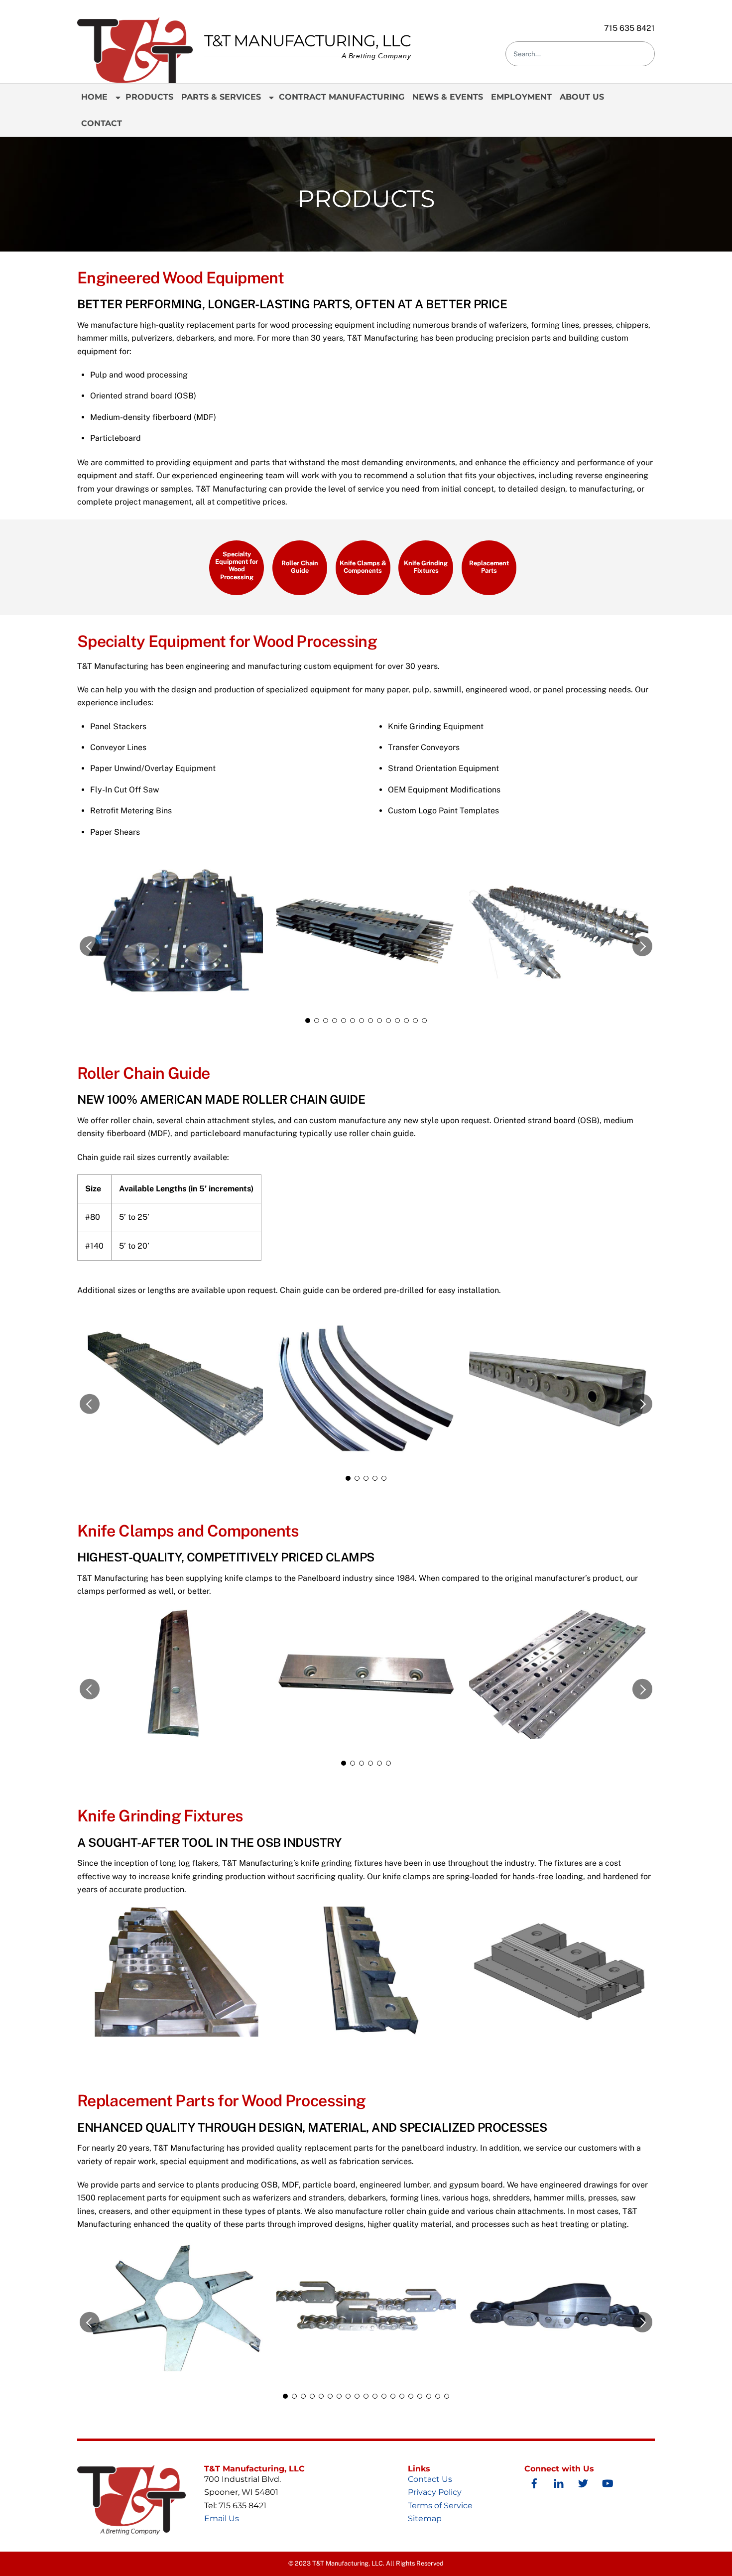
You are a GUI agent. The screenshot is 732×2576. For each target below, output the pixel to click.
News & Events (448, 97)
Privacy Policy (435, 2492)
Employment (521, 97)
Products (148, 97)
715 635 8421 (629, 28)
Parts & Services (221, 97)
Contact (102, 123)
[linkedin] (559, 2482)
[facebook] (534, 2482)
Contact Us (430, 2479)
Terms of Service (440, 2506)
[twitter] (583, 2482)
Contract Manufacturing (340, 97)
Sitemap (425, 2518)
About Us (582, 97)
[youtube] (608, 2482)
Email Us (222, 2518)
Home (94, 97)
